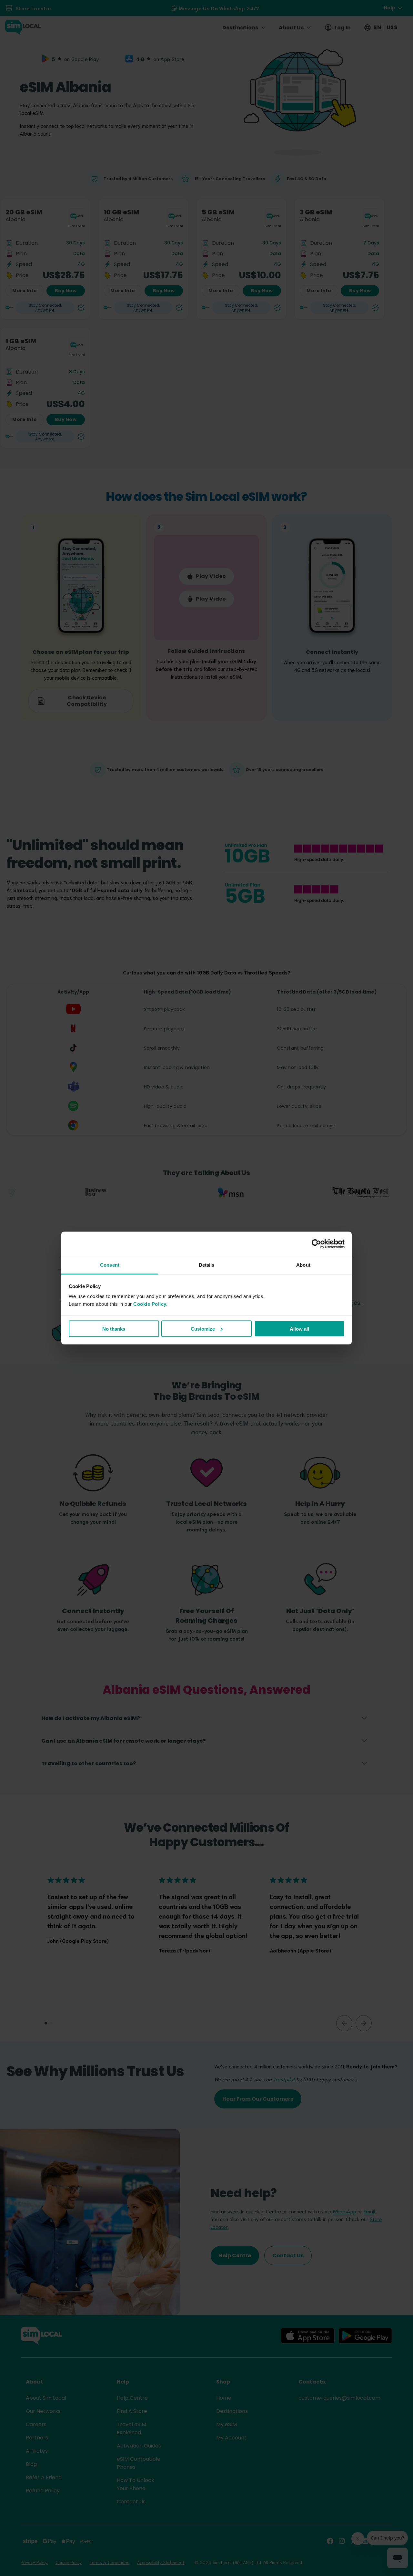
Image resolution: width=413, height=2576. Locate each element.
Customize (203, 1329)
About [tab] (303, 1265)
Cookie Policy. (150, 1304)
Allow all (299, 1329)
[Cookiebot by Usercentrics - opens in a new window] (316, 1244)
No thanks (114, 1329)
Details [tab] (207, 1265)
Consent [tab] (110, 1265)
